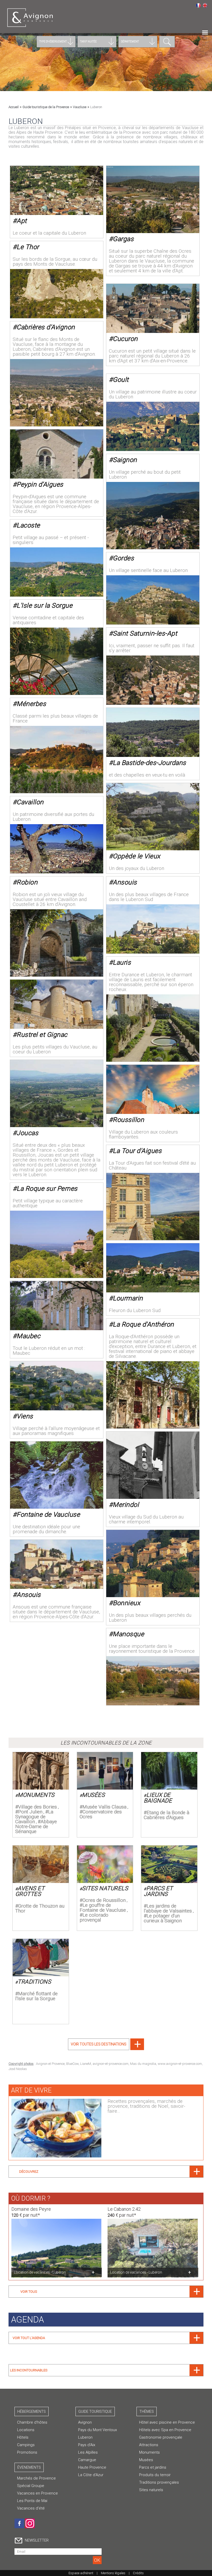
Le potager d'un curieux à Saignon (163, 1918)
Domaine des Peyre (31, 2209)
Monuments (36, 1795)
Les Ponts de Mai (32, 2501)
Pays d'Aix (87, 2445)
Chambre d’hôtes (32, 2422)
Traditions (34, 1982)
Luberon (85, 2437)
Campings (26, 2445)
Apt (22, 221)
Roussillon (128, 1120)
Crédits (138, 2573)
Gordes (123, 558)
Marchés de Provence (36, 2478)
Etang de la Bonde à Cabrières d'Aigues (166, 1815)
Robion (27, 882)
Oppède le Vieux (137, 856)
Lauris (122, 962)
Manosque (128, 1634)
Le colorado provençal (94, 1917)
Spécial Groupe (31, 2486)
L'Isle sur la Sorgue (44, 605)
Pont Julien (30, 1812)
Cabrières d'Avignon (46, 327)
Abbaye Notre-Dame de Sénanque (36, 1826)
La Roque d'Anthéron (143, 1324)
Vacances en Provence (37, 2493)
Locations (26, 2430)
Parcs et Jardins (158, 1891)
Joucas (27, 1133)
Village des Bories (37, 1807)
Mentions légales (113, 2573)
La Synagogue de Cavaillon (34, 1817)
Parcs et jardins (153, 2467)
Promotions (27, 2452)
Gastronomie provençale (161, 2437)
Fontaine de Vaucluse (48, 1514)
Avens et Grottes (30, 1891)
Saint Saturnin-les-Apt (145, 633)
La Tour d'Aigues (137, 1151)
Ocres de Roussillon (104, 1900)
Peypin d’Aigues (40, 484)
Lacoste (28, 525)
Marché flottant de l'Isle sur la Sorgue (36, 1996)
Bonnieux (126, 1603)
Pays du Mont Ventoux (97, 2430)
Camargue (87, 2460)
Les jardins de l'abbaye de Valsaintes (168, 1908)
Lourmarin (128, 1298)
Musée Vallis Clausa (104, 1807)
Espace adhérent (81, 2573)
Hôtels (23, 2437)
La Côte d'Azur (91, 2475)
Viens (25, 1416)
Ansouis (125, 882)
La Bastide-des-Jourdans (149, 763)
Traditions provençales (159, 2482)
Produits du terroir (155, 2475)
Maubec (28, 1336)
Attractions (149, 2445)
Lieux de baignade (158, 1798)
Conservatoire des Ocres (101, 1814)
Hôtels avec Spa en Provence (165, 2430)
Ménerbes (31, 704)
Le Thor (28, 247)
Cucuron (125, 339)
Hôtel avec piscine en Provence (167, 2422)
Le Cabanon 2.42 (124, 2209)
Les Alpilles (88, 2452)
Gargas (123, 239)
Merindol (126, 1505)
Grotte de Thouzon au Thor (40, 1908)
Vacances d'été (31, 2508)
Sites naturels (105, 1888)
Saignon (125, 460)
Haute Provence (92, 2467)
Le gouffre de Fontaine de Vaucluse (103, 1908)
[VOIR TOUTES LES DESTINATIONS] (106, 2049)
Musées (93, 1795)
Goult (121, 380)
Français (198, 5)
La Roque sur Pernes (47, 1189)
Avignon (85, 2422)
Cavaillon (30, 802)
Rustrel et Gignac (42, 1035)
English (205, 5)
